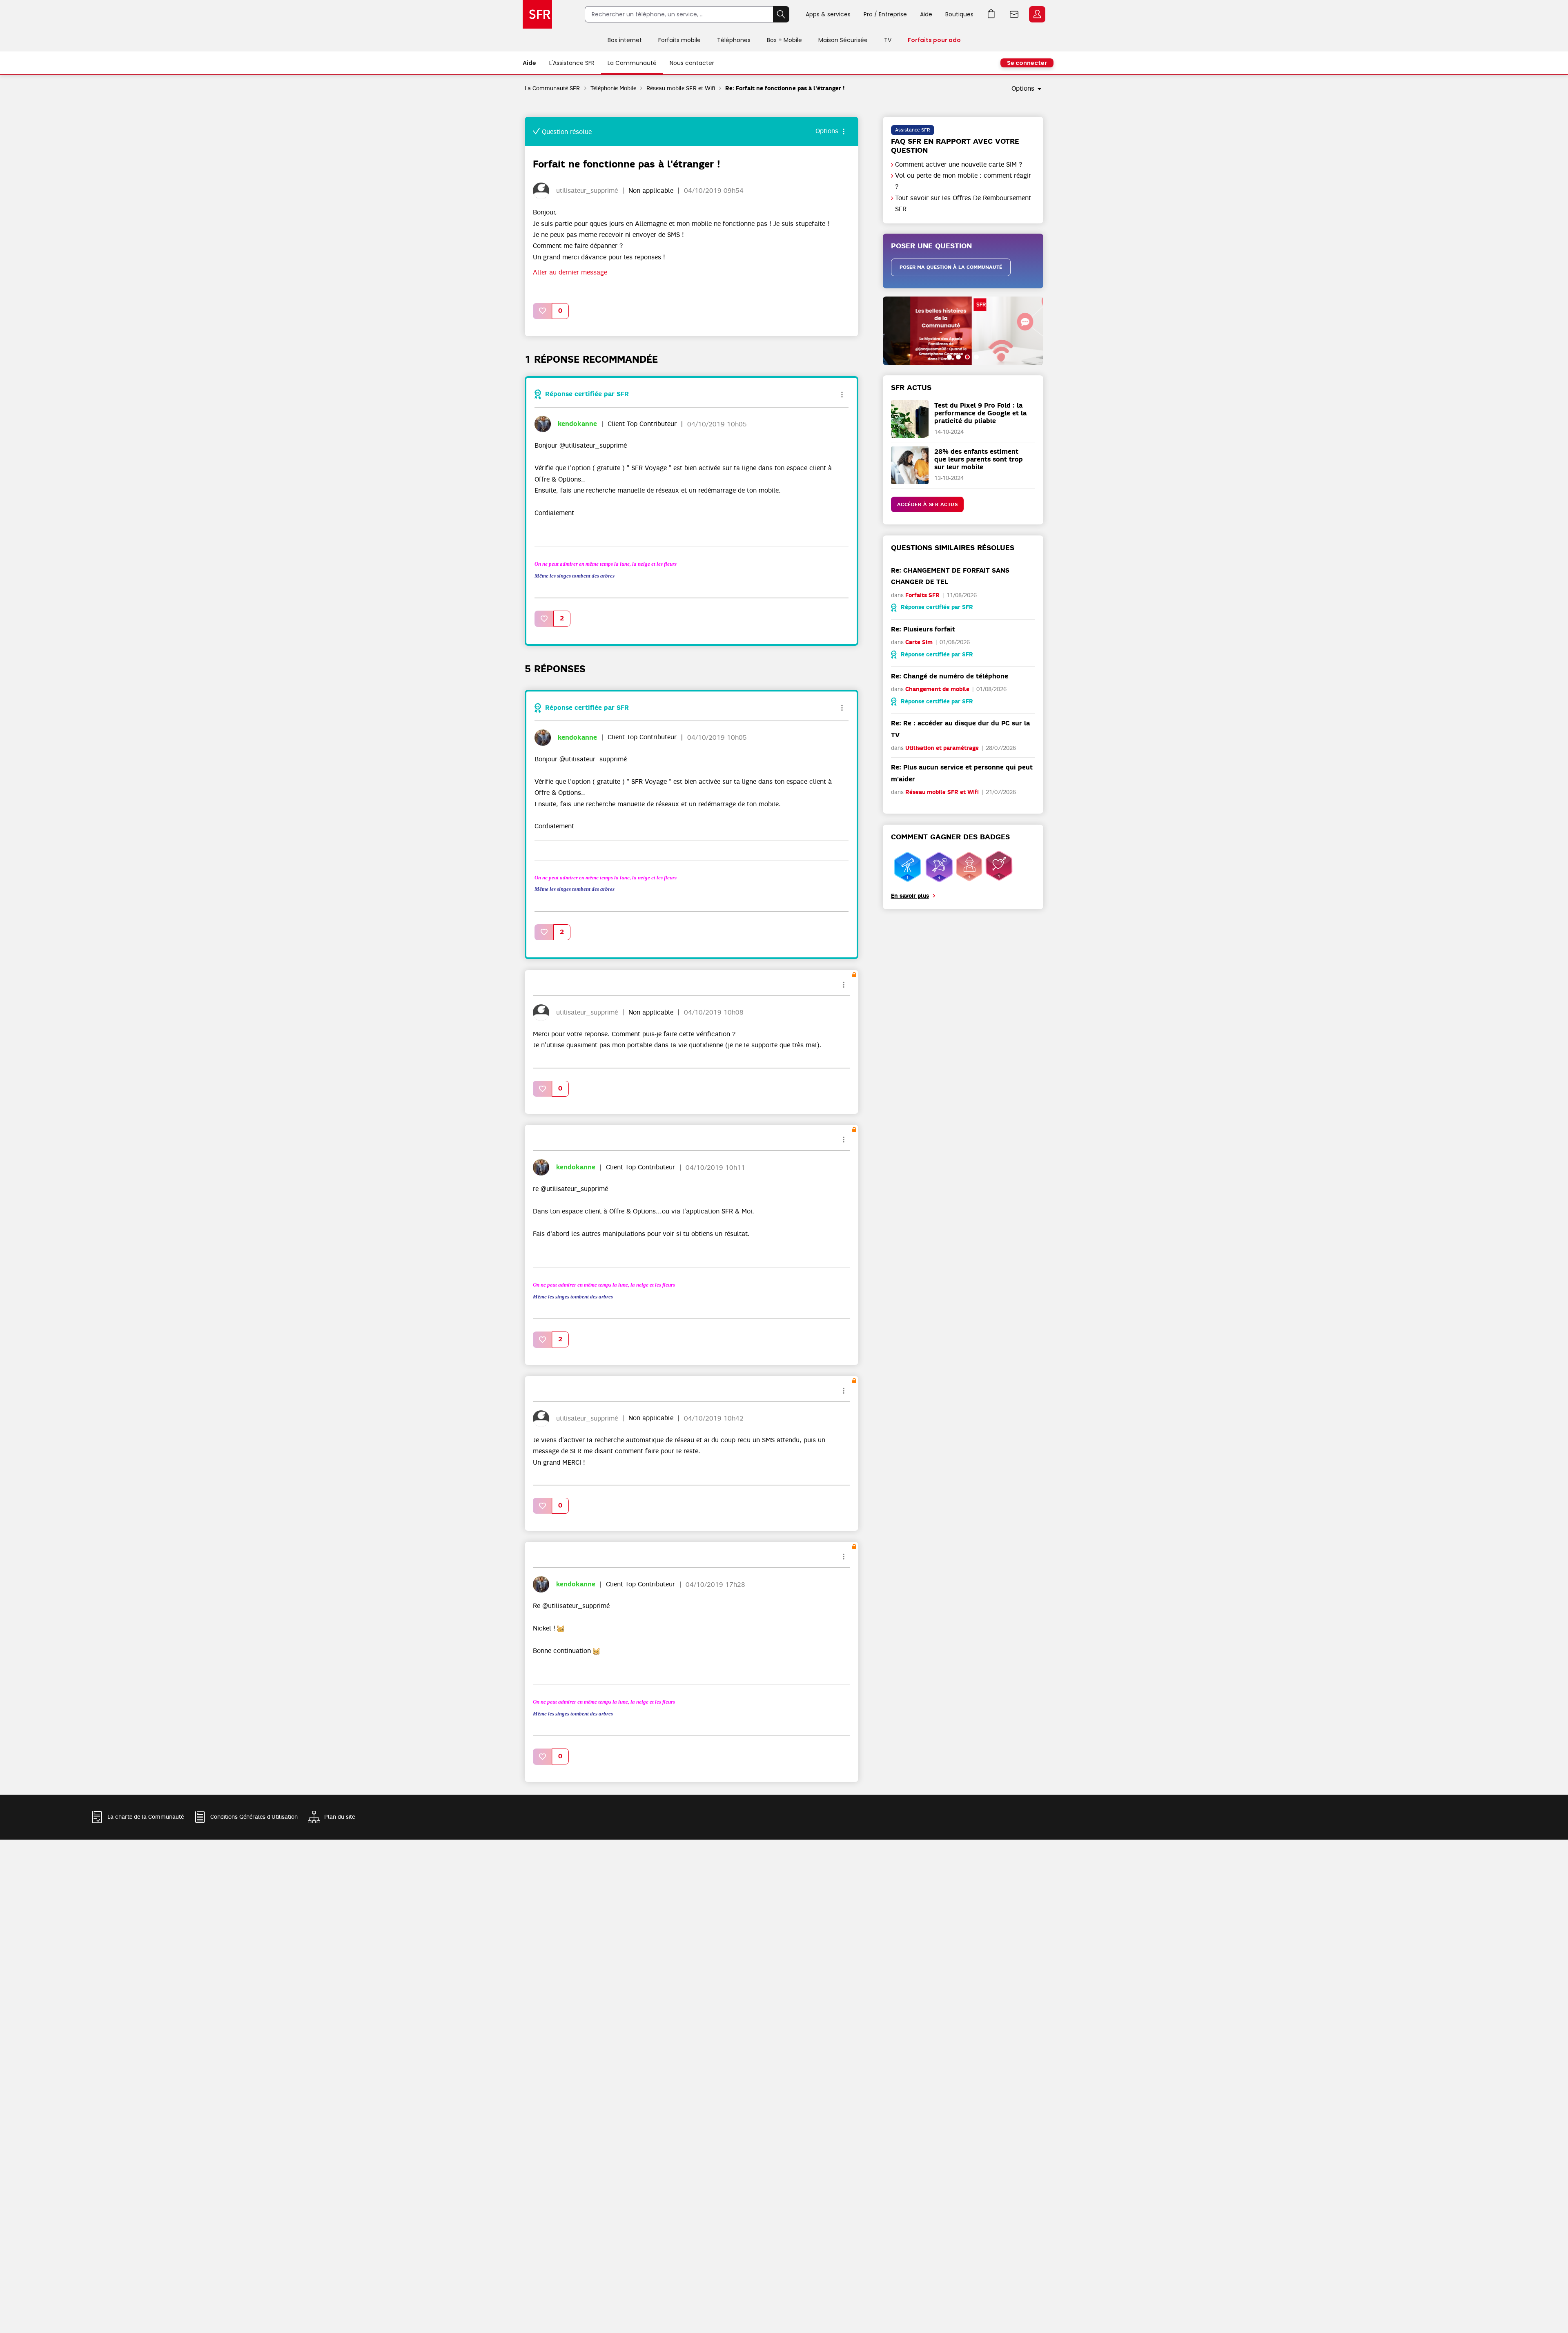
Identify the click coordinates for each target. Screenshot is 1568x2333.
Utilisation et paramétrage (942, 748)
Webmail (1014, 14)
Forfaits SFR (922, 595)
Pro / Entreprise (885, 14)
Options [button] (1023, 89)
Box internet (625, 40)
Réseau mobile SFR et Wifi (681, 88)
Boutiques (959, 14)
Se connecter (1027, 63)
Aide (926, 14)
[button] (543, 311)
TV (888, 40)
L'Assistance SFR (572, 63)
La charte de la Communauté (146, 1817)
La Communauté (632, 63)
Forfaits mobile (679, 40)
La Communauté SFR (552, 88)
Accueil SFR (537, 14)
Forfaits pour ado (934, 40)
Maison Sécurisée (843, 40)
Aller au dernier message (570, 272)
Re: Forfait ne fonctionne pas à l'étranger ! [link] (785, 88)
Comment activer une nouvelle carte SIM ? (959, 165)
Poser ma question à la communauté (951, 267)
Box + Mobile (784, 40)
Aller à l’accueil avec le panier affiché (991, 14)
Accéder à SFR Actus (928, 504)
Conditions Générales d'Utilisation (254, 1817)
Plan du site (340, 1817)
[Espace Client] (1036, 15)
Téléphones (734, 40)
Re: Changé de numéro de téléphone (950, 676)
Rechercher (781, 14)
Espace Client (1037, 14)
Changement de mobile (937, 689)
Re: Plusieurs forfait (923, 629)
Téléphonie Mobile (614, 88)
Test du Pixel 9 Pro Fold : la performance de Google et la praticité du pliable (980, 413)
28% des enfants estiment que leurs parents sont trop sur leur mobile (979, 459)
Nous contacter (692, 63)
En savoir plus (910, 896)
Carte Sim (919, 642)
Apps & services (828, 14)
